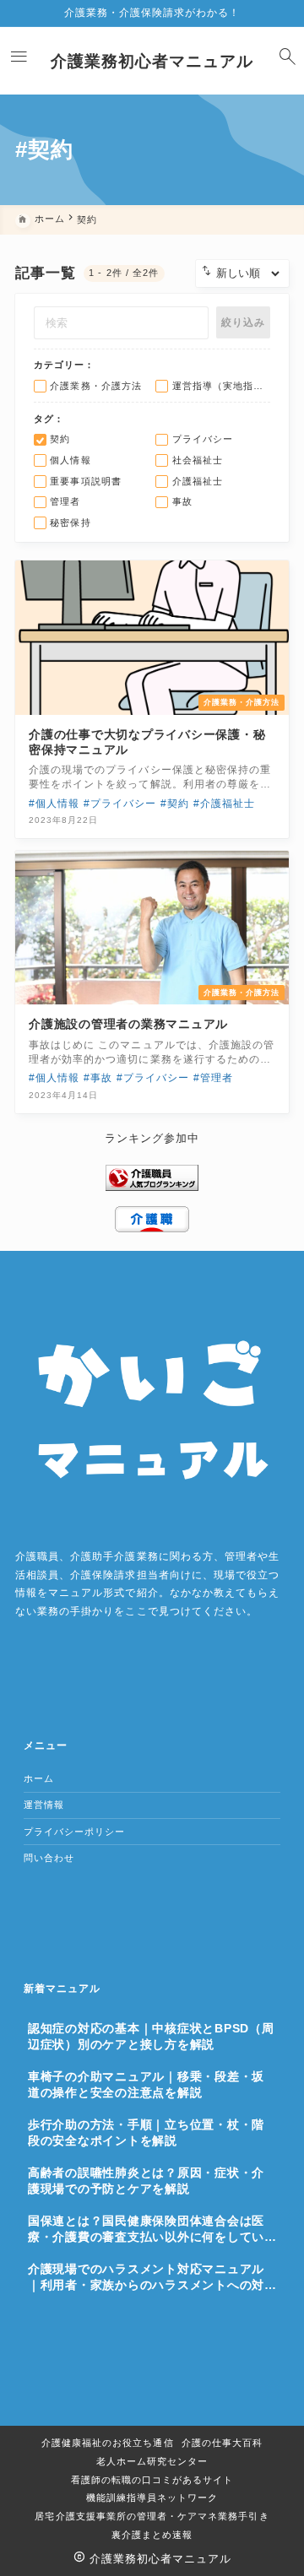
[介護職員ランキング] (152, 1177)
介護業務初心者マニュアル (152, 61)
